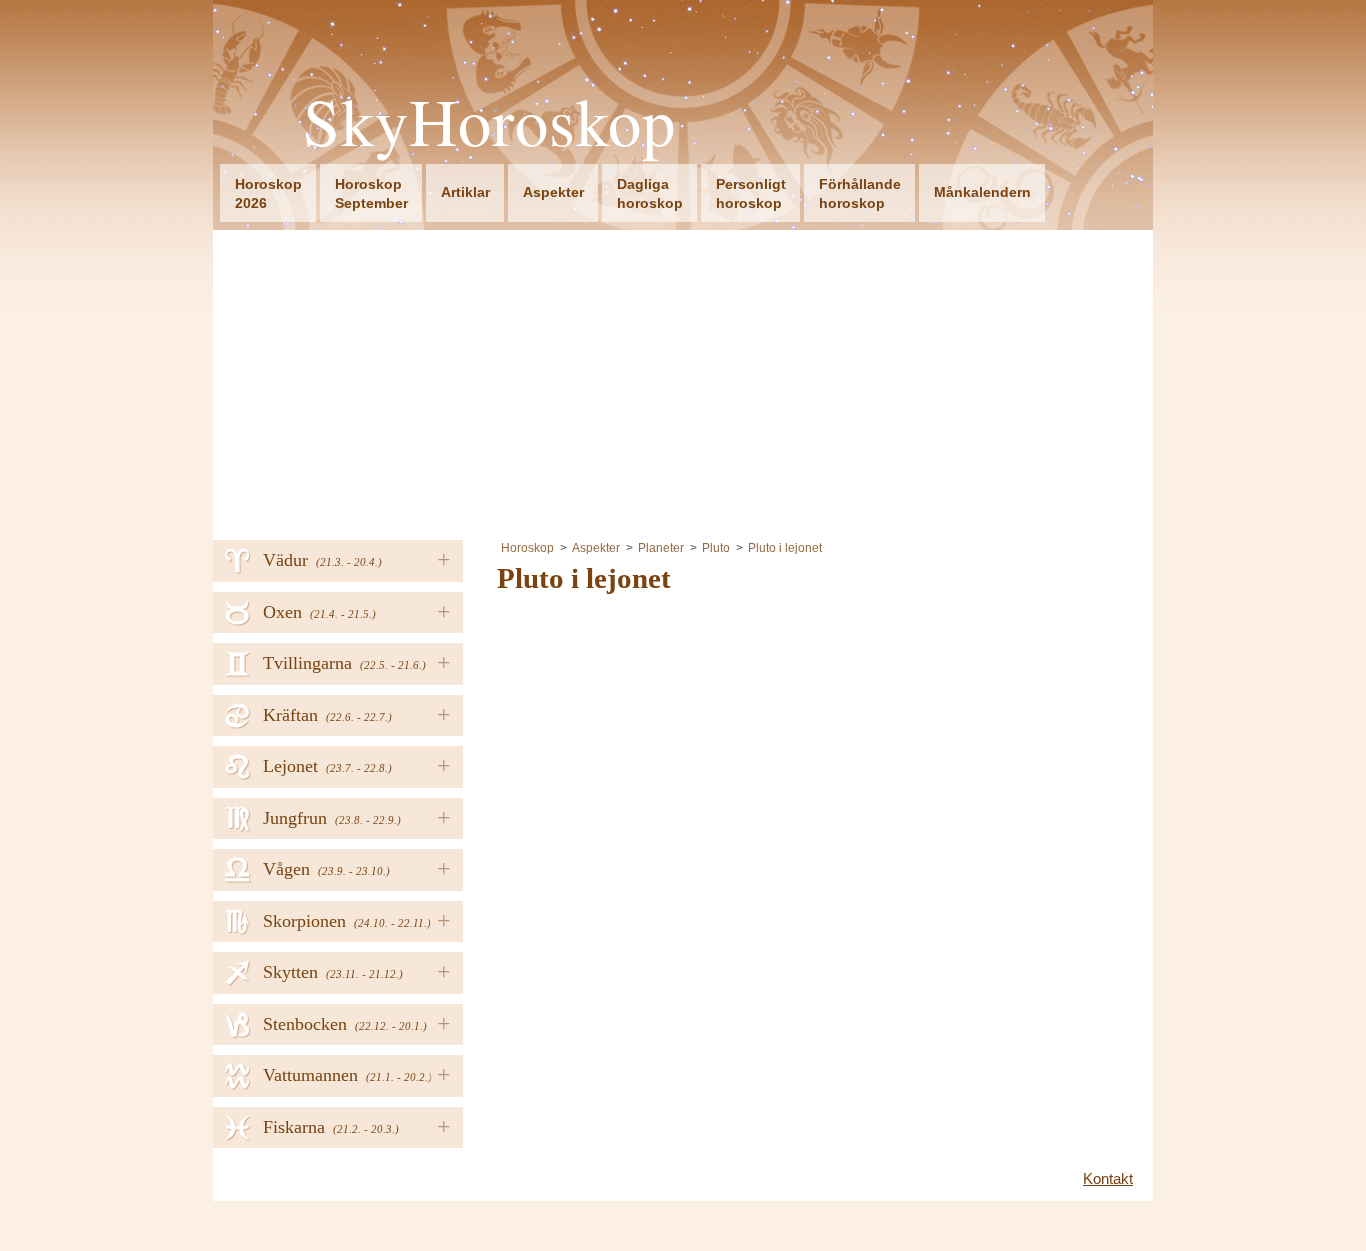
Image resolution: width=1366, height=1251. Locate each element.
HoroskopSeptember (371, 193)
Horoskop (527, 548)
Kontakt (1108, 1178)
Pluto (716, 548)
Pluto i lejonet (785, 548)
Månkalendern (982, 192)
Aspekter (553, 192)
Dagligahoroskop (650, 193)
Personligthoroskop (751, 193)
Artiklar (465, 192)
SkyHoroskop (489, 121)
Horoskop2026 (268, 193)
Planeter (661, 548)
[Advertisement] (683, 380)
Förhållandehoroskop (860, 193)
